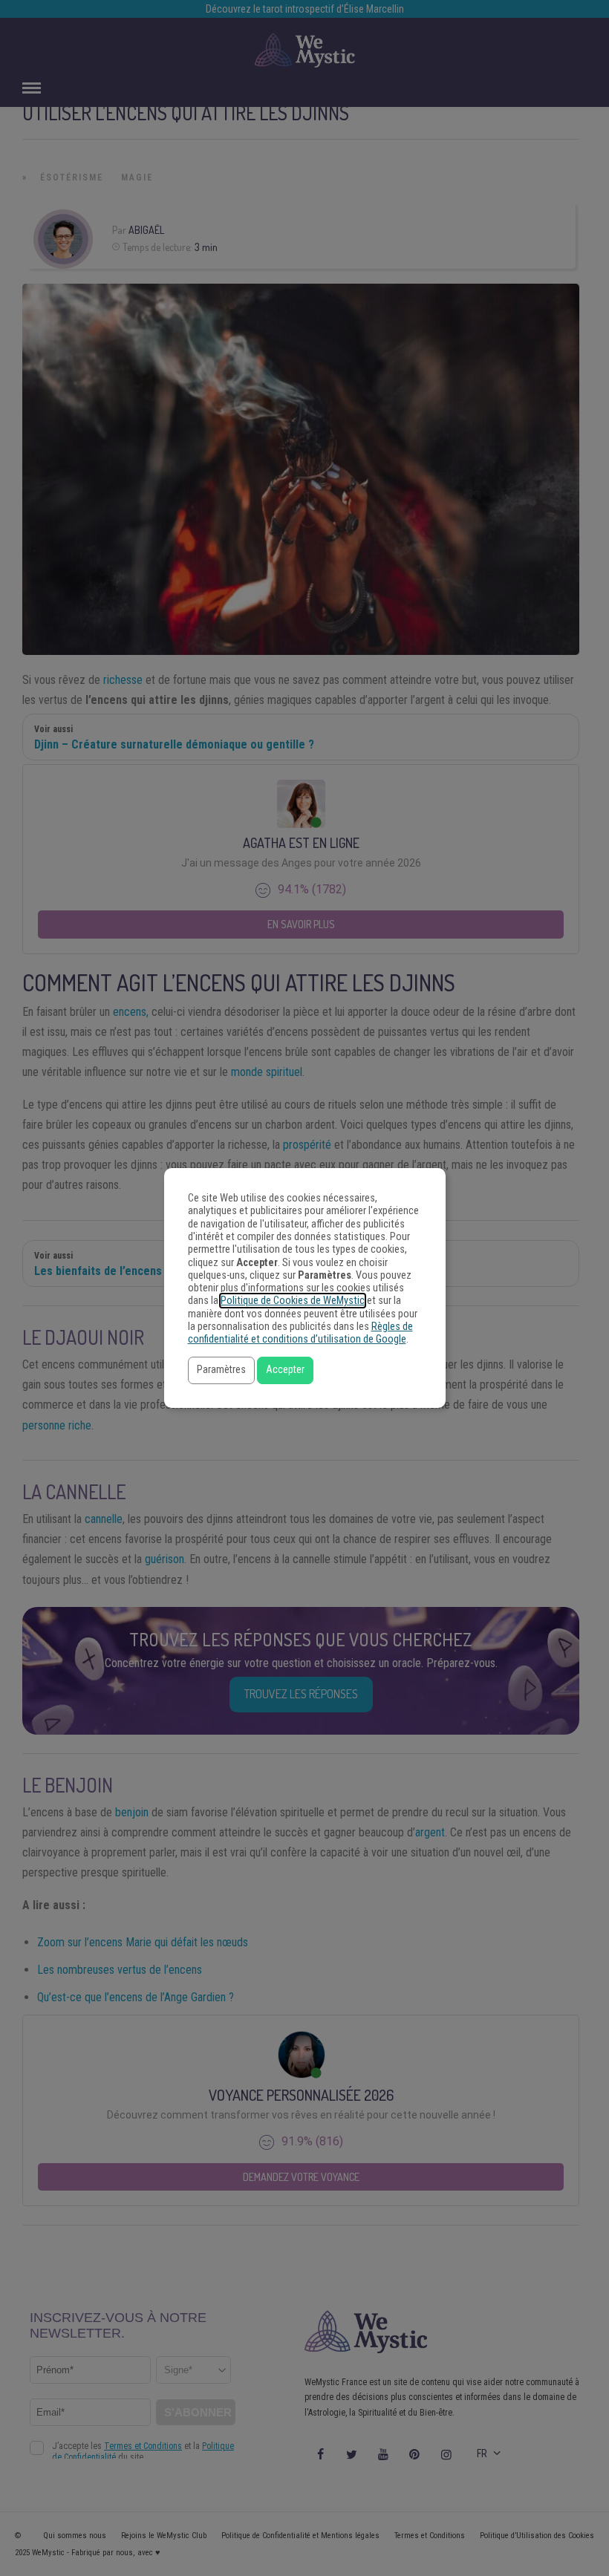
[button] (221, 1370)
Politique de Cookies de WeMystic (293, 1301)
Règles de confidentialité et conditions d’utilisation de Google (300, 1333)
